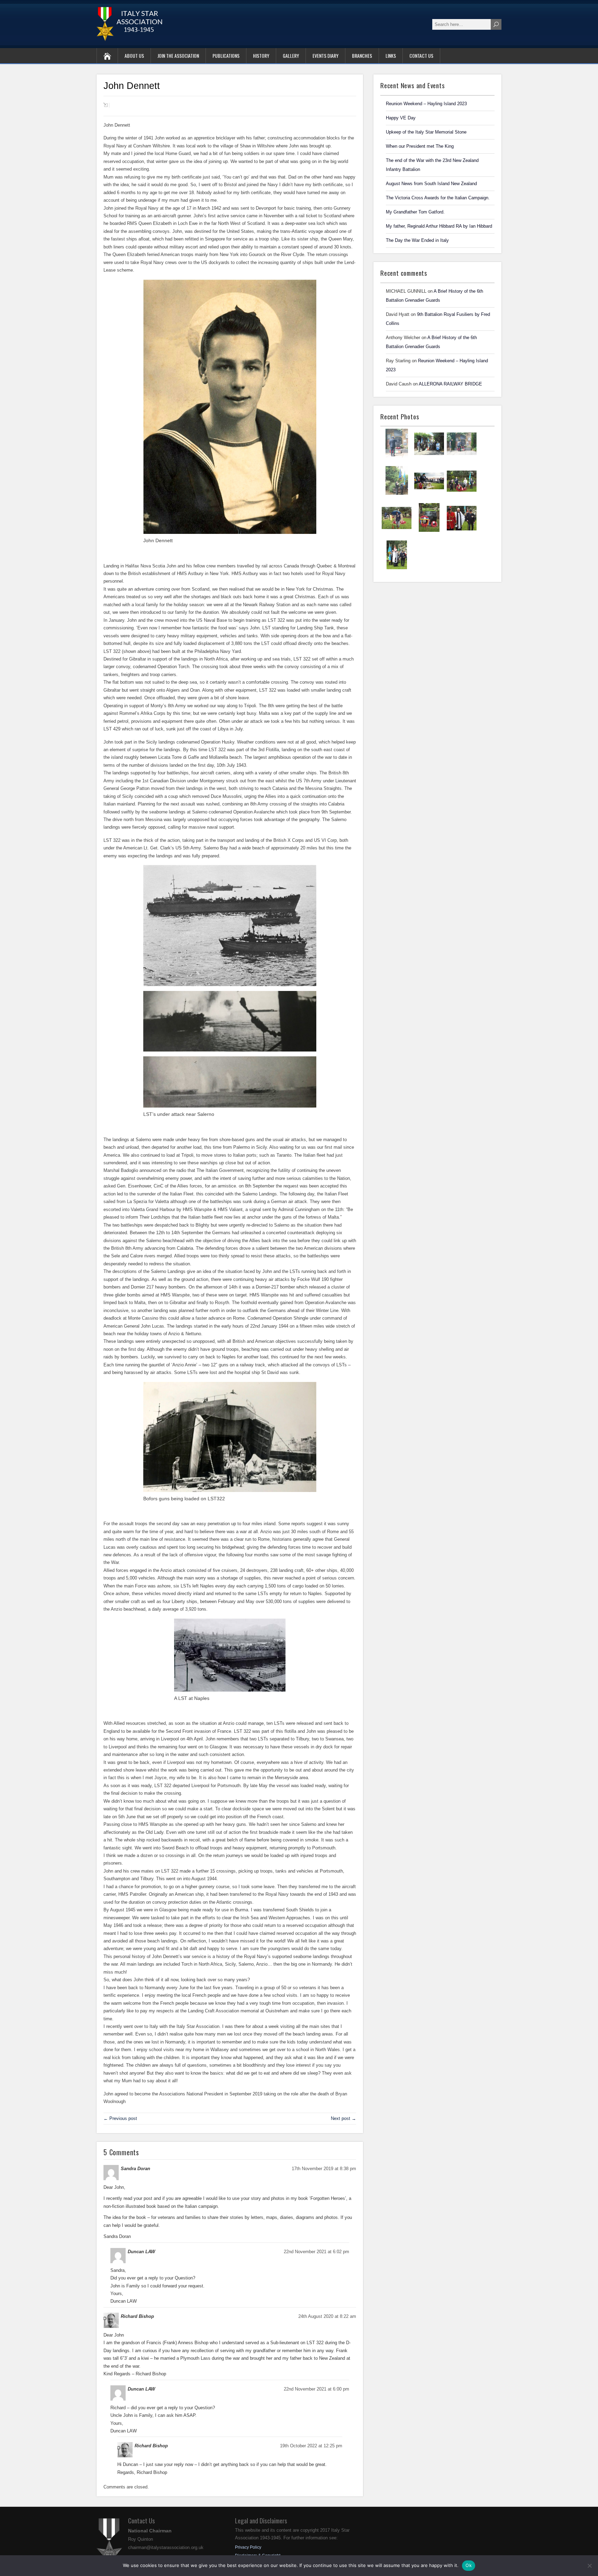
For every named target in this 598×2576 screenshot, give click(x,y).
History (261, 56)
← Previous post (120, 2118)
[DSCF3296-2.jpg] (429, 531)
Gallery (291, 56)
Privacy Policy (248, 2547)
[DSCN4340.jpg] (462, 457)
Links (391, 56)
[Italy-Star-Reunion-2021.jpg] (397, 457)
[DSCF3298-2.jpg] (397, 531)
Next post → (343, 2118)
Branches (362, 56)
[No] (589, 2566)
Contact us (421, 56)
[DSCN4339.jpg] (397, 494)
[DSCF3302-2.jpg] (462, 494)
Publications (226, 56)
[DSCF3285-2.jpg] (462, 531)
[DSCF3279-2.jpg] (397, 568)
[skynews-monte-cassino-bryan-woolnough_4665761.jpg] (429, 494)
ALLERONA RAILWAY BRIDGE (450, 384)
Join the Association (178, 56)
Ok (469, 2565)
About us (134, 56)
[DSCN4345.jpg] (429, 457)
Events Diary (325, 56)
